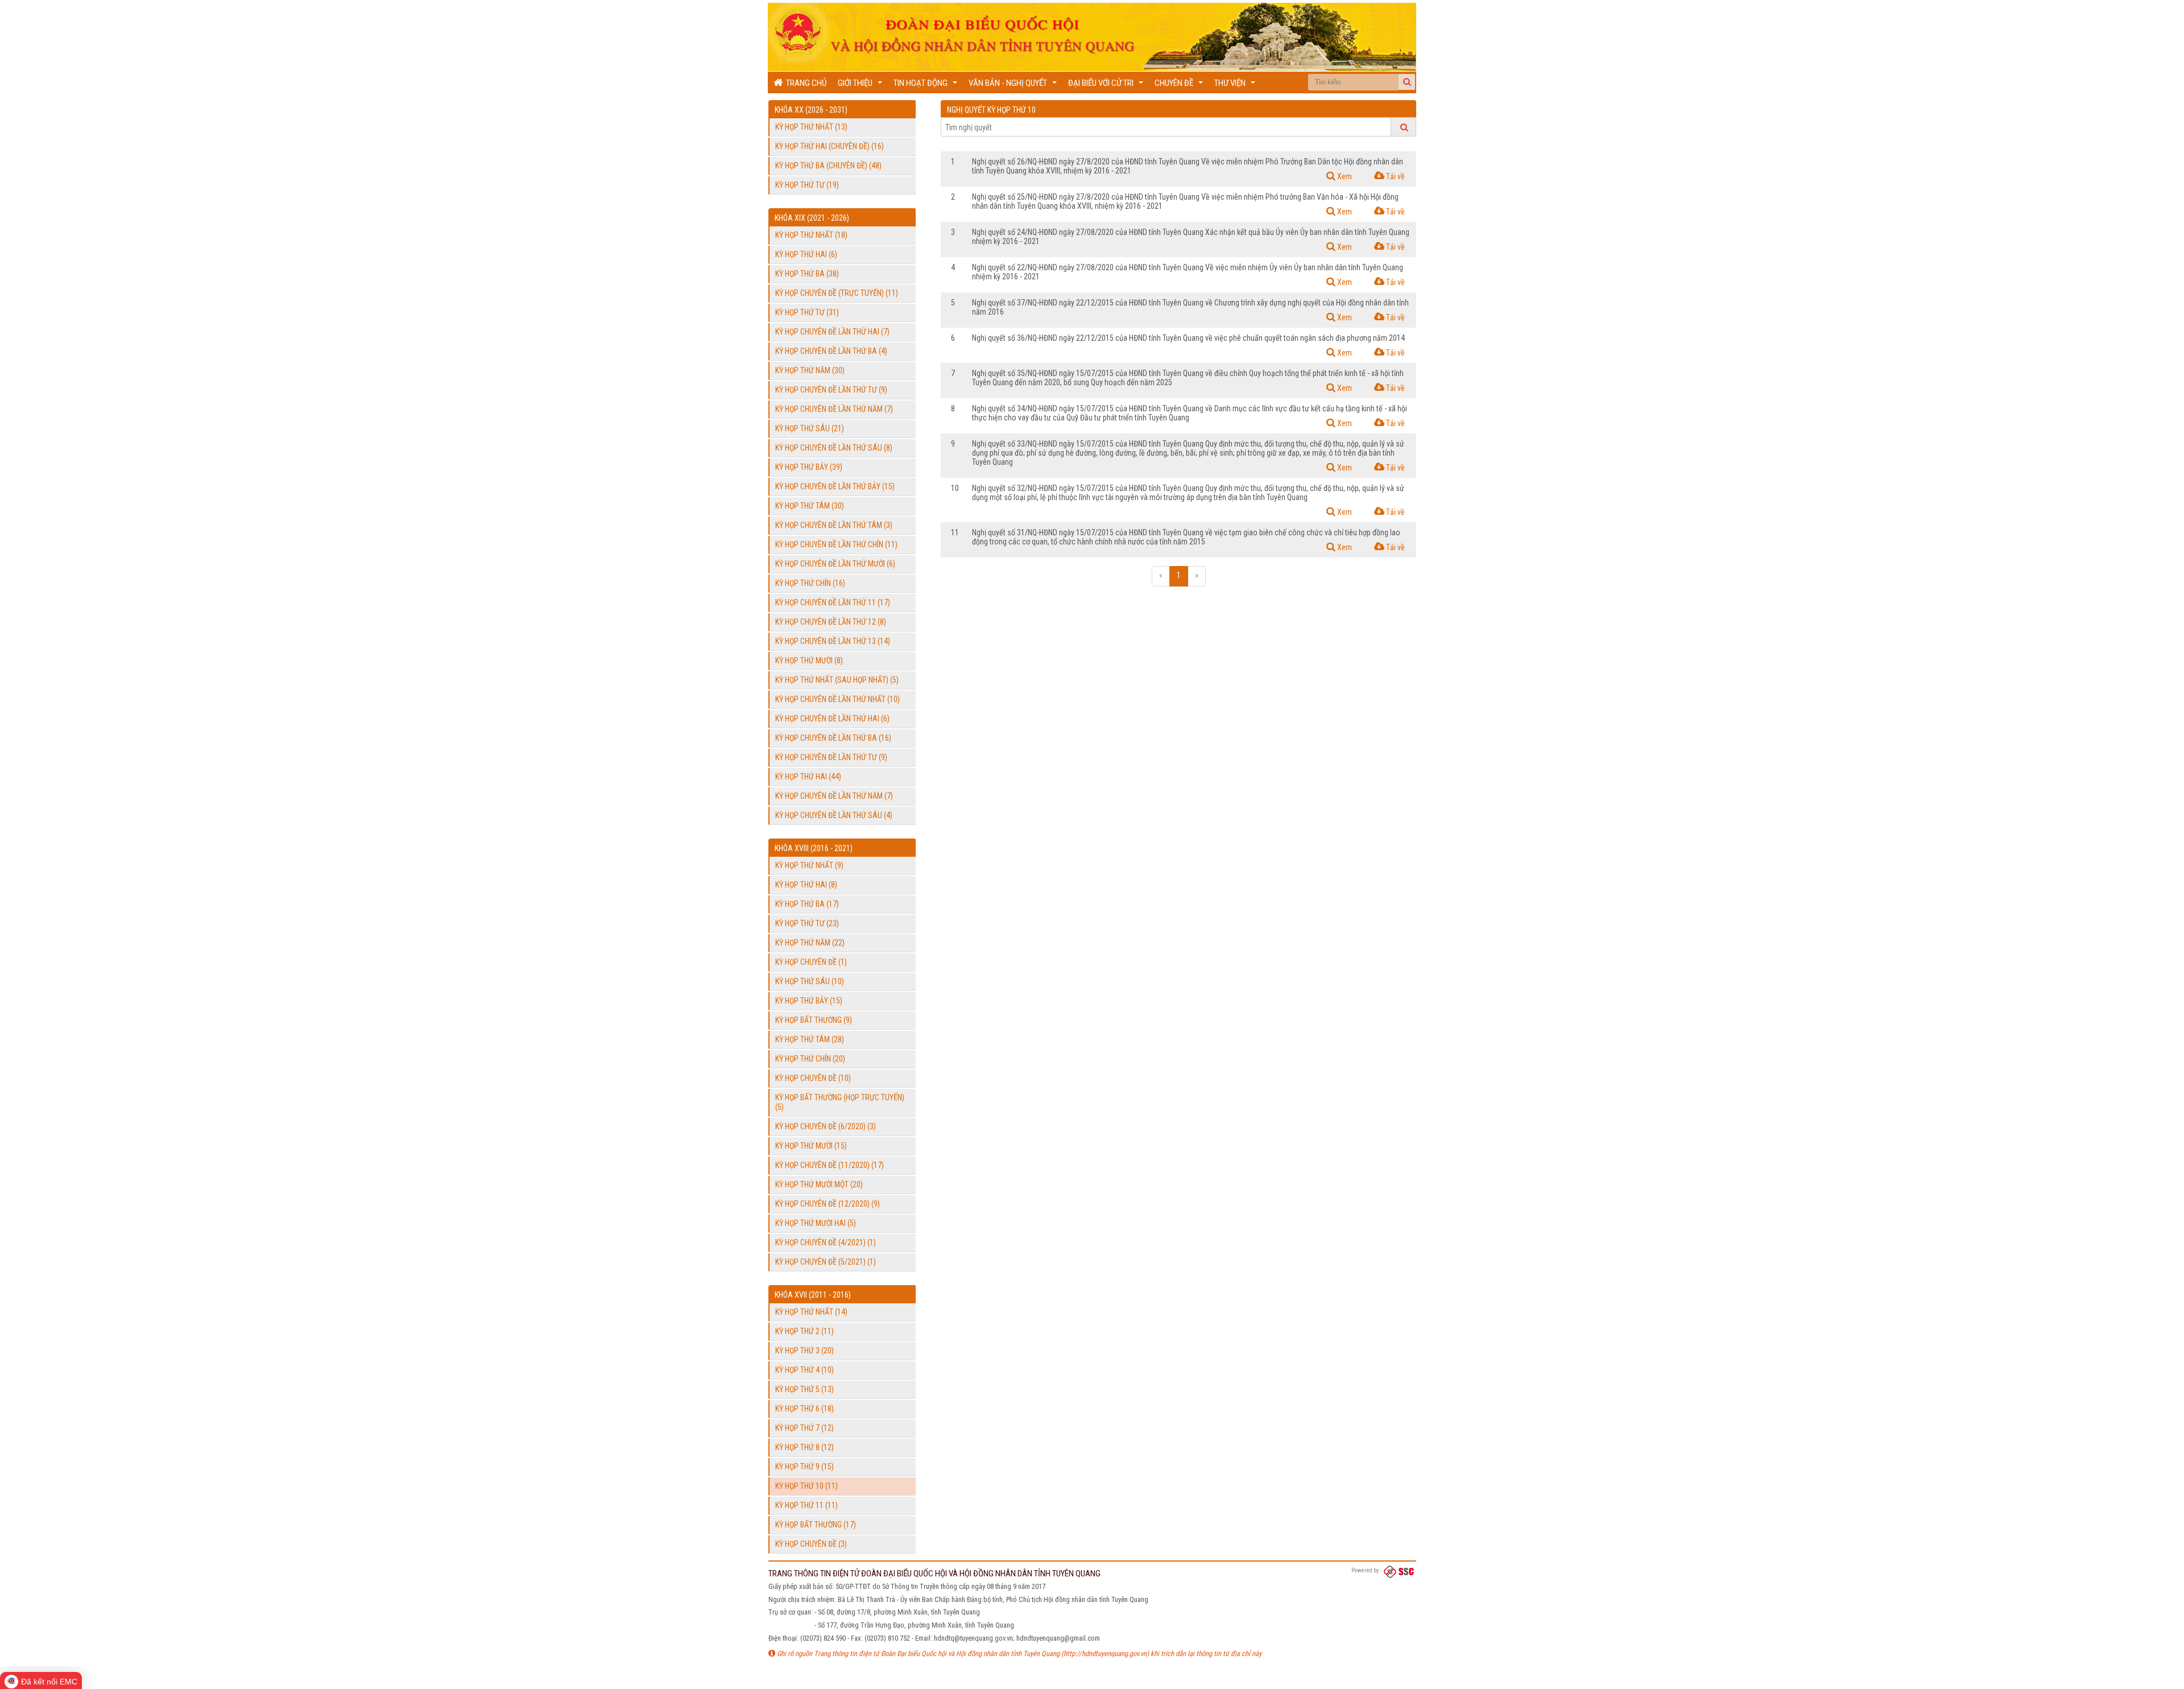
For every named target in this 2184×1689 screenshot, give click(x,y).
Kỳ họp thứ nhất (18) (811, 235)
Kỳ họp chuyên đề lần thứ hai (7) (832, 332)
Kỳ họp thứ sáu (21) (810, 428)
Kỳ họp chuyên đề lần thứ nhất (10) (837, 699)
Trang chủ (804, 83)
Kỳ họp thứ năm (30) (810, 370)
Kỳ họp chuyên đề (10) (813, 1078)
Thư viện (1236, 86)
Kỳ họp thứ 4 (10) (804, 1370)
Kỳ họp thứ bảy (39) (809, 467)
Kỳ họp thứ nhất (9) (809, 865)
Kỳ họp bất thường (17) (816, 1525)
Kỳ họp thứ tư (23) (807, 923)
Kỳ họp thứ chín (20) (810, 1059)
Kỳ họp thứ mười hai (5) (816, 1223)
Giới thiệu (861, 86)
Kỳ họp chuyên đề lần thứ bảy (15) (835, 486)
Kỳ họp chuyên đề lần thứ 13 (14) (833, 641)
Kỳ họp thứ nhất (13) (811, 127)
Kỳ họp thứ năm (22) (810, 943)
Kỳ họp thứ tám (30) (810, 506)
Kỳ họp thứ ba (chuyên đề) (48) (828, 166)
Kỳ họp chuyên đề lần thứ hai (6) (832, 718)
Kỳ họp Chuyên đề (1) (811, 962)
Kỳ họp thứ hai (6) (806, 254)
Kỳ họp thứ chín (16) (810, 583)
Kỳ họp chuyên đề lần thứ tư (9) (831, 390)
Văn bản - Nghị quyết (1014, 86)
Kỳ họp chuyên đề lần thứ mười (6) (835, 564)
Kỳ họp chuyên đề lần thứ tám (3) (834, 525)
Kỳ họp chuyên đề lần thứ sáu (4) (834, 815)
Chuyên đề (1180, 86)
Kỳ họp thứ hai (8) (806, 885)
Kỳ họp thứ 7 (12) (804, 1428)
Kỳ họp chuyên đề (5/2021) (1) (826, 1262)
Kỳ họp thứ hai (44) (808, 777)
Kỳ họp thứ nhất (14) (811, 1312)
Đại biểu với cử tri (1107, 86)
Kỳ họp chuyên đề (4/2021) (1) (826, 1242)
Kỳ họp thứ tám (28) (810, 1039)
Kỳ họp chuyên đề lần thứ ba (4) (831, 351)
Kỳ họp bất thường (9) (814, 1020)
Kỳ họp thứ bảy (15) (809, 1001)
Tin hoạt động (927, 86)
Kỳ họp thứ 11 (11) (806, 1505)
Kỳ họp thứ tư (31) (807, 312)
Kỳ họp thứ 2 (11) (804, 1331)
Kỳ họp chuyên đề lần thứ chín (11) (836, 544)
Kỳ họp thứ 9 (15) (804, 1467)
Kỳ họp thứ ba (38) (807, 274)
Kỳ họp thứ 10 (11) (806, 1486)
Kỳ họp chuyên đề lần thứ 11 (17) (833, 602)
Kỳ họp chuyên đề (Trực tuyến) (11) (837, 293)
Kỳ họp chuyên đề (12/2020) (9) (828, 1204)
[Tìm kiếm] (1407, 82)
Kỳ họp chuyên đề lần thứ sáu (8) (834, 448)
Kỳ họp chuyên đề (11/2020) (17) (830, 1165)
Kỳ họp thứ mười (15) (811, 1146)
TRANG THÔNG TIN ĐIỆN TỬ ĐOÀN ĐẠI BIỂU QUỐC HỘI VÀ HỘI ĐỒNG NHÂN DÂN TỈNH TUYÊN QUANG (934, 1574)
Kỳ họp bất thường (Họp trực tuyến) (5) (840, 1102)
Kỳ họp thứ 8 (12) (804, 1447)
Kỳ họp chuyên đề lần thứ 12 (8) (831, 622)
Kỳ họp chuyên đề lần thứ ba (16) (833, 738)
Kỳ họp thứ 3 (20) (804, 1351)
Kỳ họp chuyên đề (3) (811, 1544)
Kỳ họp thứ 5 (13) (804, 1389)
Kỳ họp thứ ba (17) (807, 904)
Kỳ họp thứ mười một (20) (819, 1184)
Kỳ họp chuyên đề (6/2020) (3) (826, 1126)
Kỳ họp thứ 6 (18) (804, 1409)
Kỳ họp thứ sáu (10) (810, 981)
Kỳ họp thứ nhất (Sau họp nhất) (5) (837, 680)
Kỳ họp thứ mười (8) (809, 660)
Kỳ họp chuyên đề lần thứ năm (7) (834, 409)
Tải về (1395, 176)
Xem (1344, 176)
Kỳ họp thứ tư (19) (807, 185)
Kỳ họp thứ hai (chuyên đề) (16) (830, 146)
